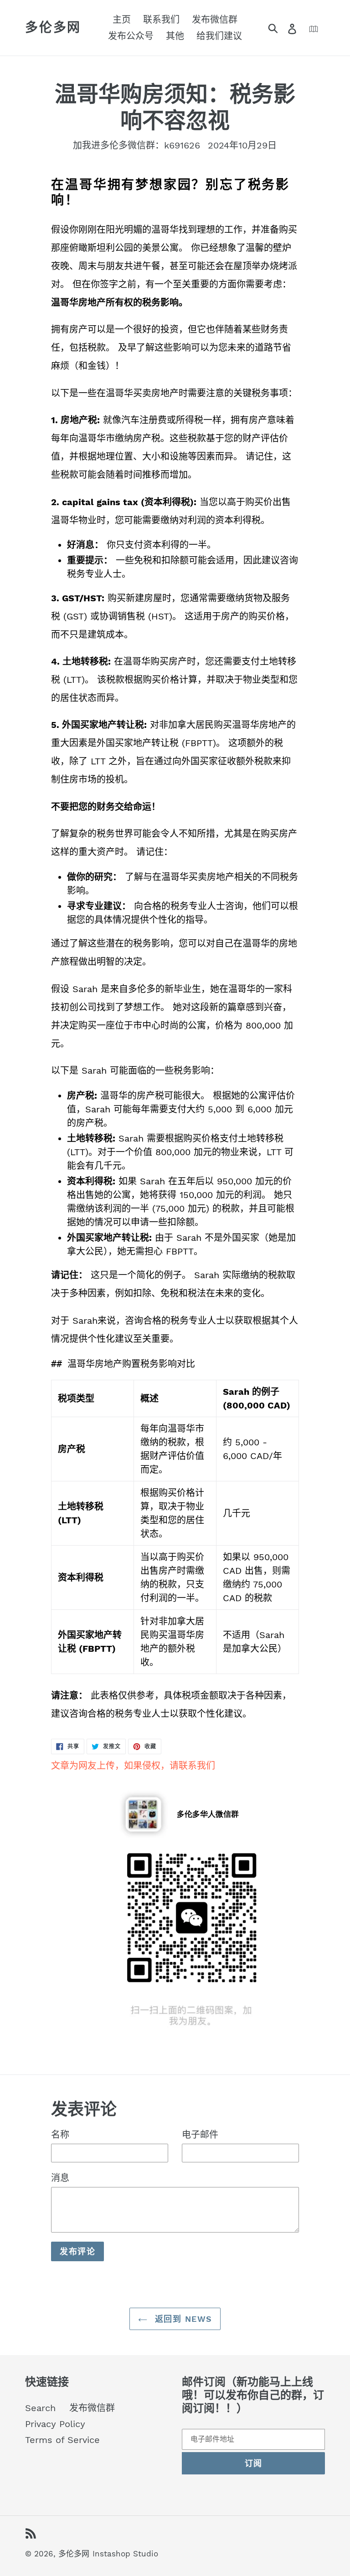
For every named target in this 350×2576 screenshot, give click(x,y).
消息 (60, 2178)
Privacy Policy (55, 2424)
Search (40, 2408)
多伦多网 (53, 28)
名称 (60, 2135)
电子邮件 (200, 2135)
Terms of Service (62, 2440)
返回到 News (182, 2319)
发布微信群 (92, 2408)
